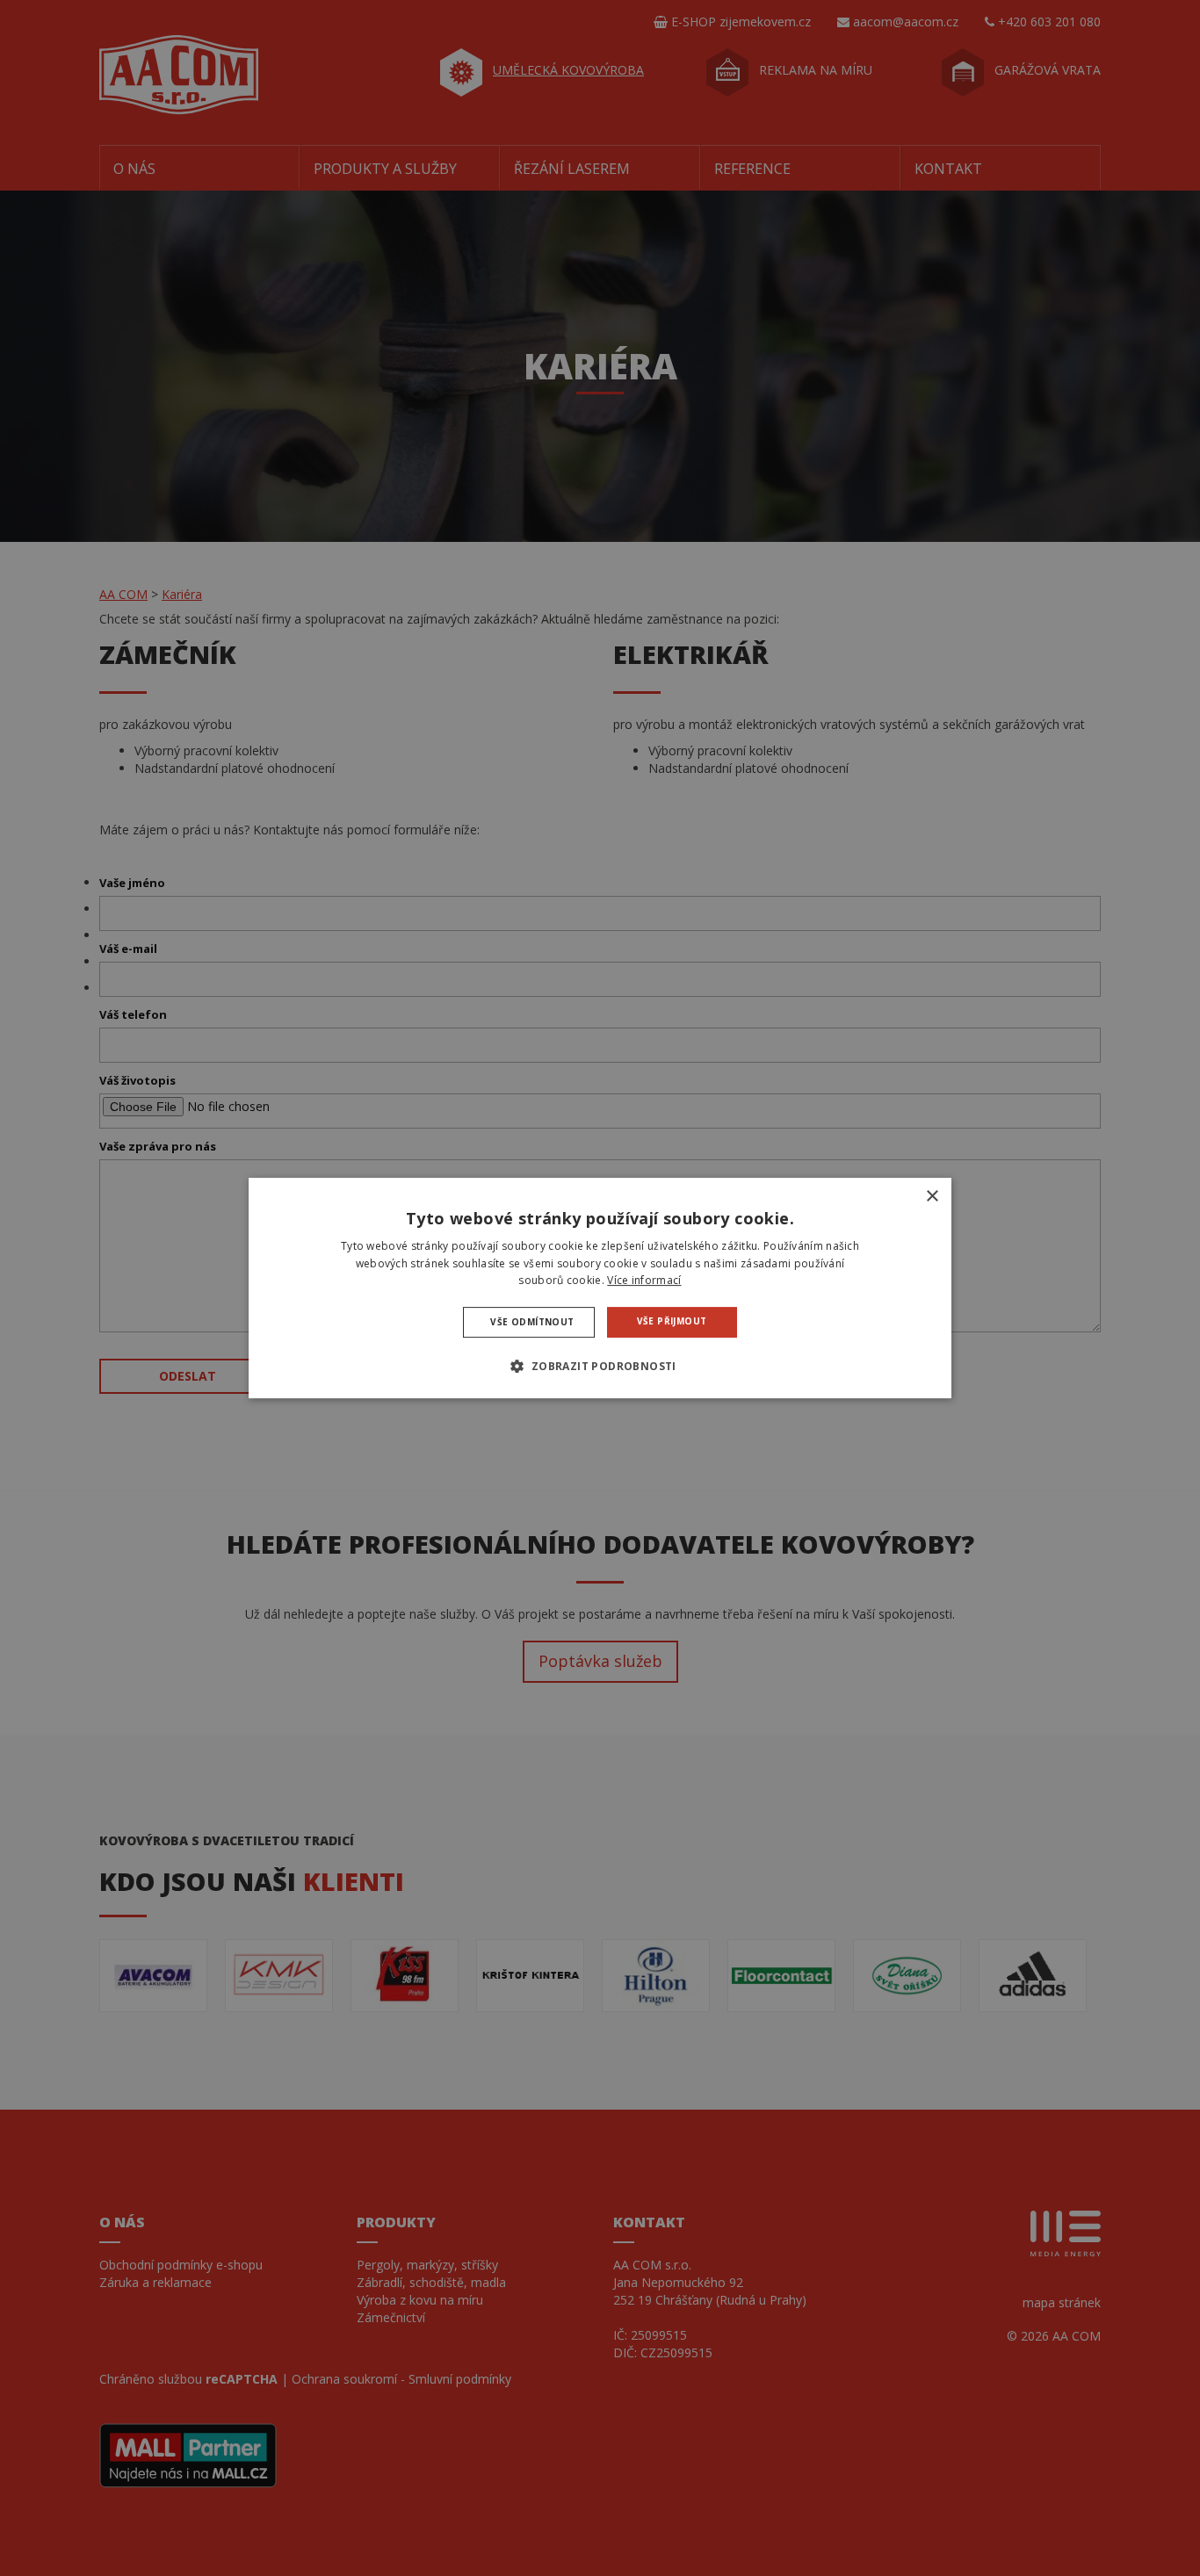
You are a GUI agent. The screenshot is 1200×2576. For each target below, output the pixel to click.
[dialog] (600, 1288)
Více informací (644, 1281)
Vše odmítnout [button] (532, 1322)
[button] (600, 1366)
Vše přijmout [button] (672, 1321)
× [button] (932, 1197)
